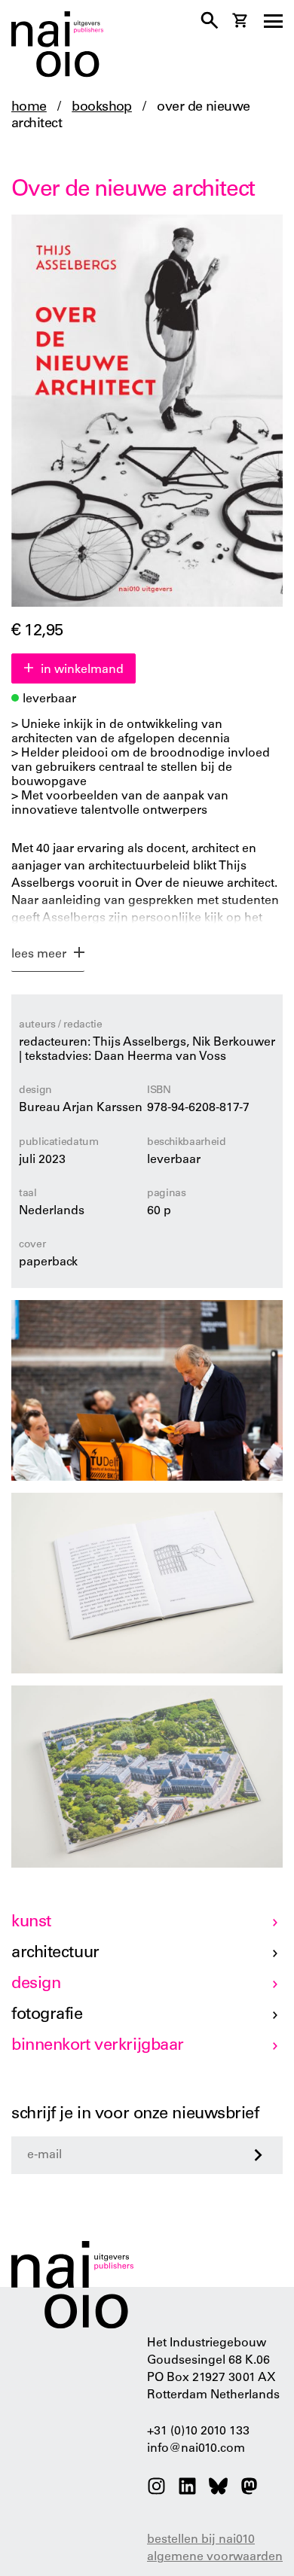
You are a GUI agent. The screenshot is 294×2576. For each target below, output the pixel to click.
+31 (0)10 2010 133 (198, 2431)
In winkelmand (82, 670)
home (29, 108)
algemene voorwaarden (215, 2557)
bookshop (102, 108)
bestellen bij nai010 (201, 2540)
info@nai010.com (196, 2449)
